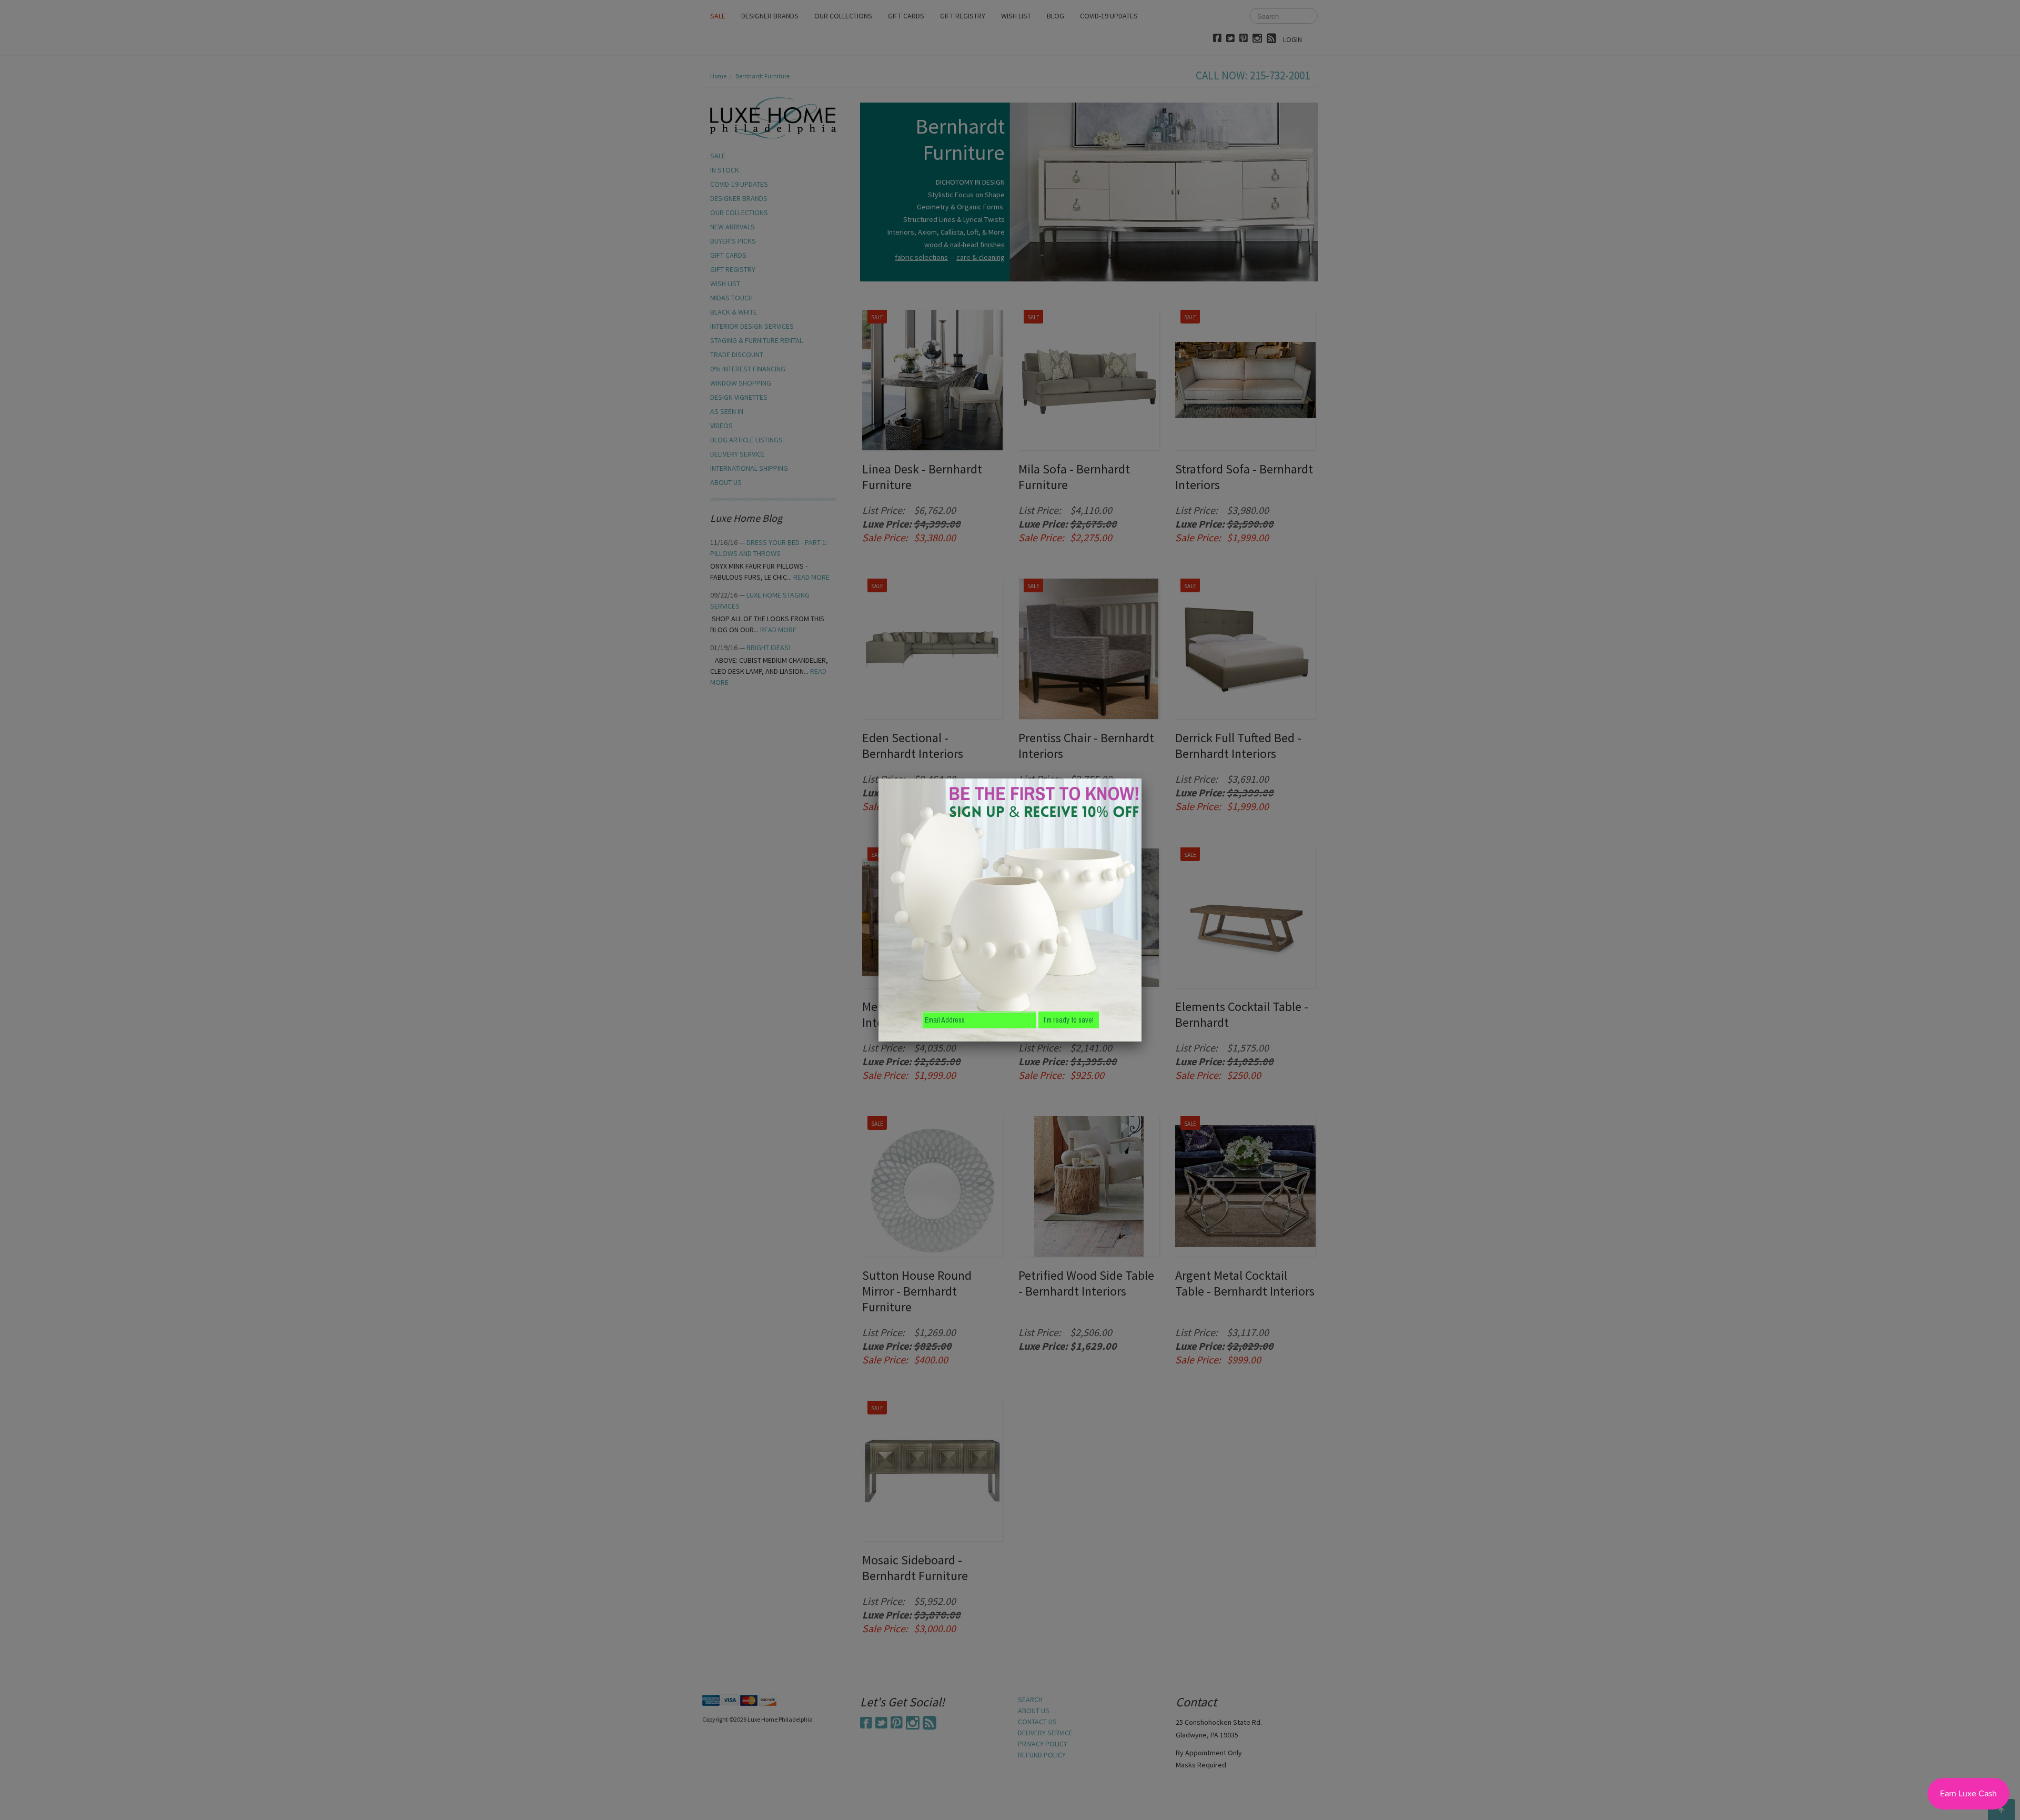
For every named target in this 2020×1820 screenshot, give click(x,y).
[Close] (1142, 778)
